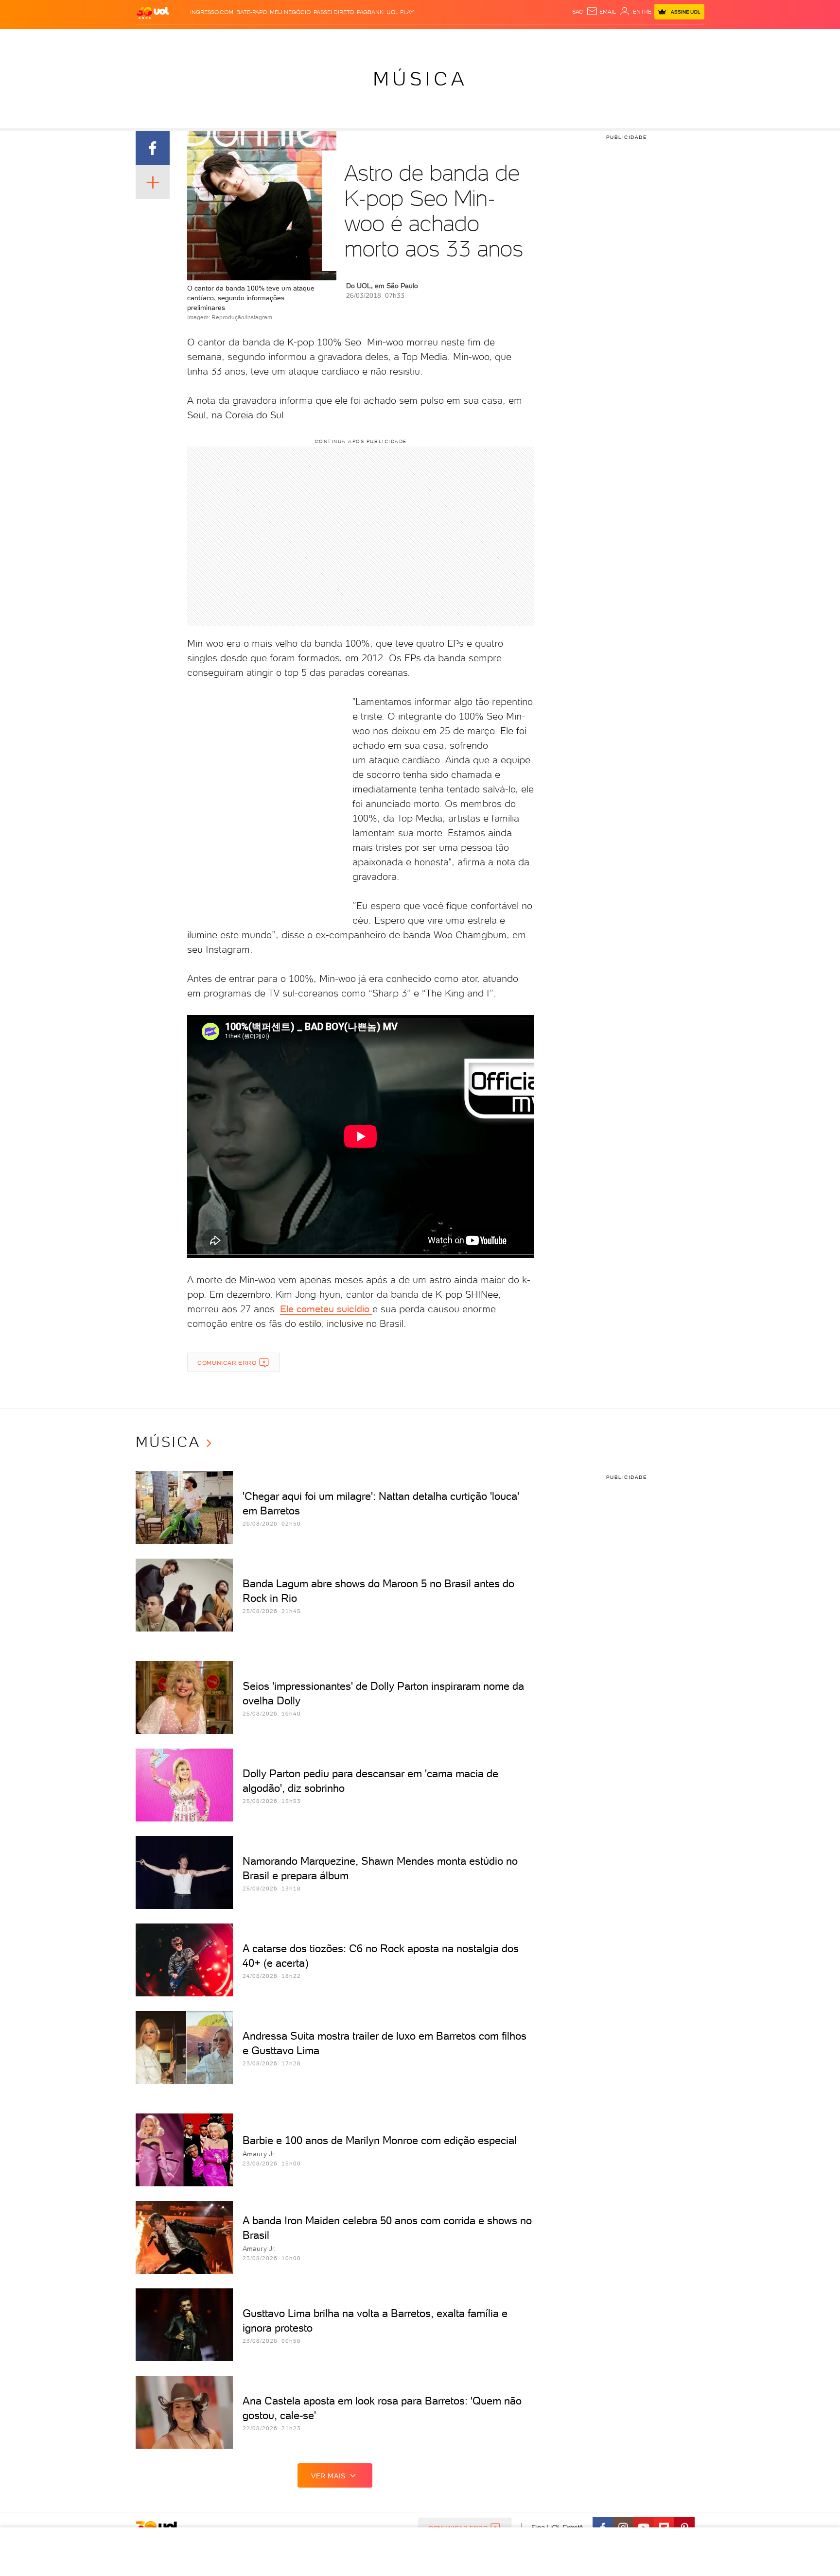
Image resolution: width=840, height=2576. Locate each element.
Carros (308, 39)
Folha (370, 39)
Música (420, 79)
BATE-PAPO (252, 12)
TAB (608, 39)
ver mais (328, 2476)
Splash (428, 39)
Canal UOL (559, 39)
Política (278, 39)
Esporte (398, 39)
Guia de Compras (687, 39)
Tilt (514, 39)
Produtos (155, 39)
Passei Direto (334, 12)
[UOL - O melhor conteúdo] (153, 12)
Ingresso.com (212, 12)
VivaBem (491, 39)
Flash (184, 39)
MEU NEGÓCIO (290, 12)
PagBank (370, 12)
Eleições (213, 39)
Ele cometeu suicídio (326, 1309)
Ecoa (530, 39)
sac (578, 12)
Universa (458, 39)
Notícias (246, 39)
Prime (626, 39)
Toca (646, 39)
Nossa (590, 39)
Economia (341, 39)
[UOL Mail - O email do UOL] (601, 12)
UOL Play (400, 12)
